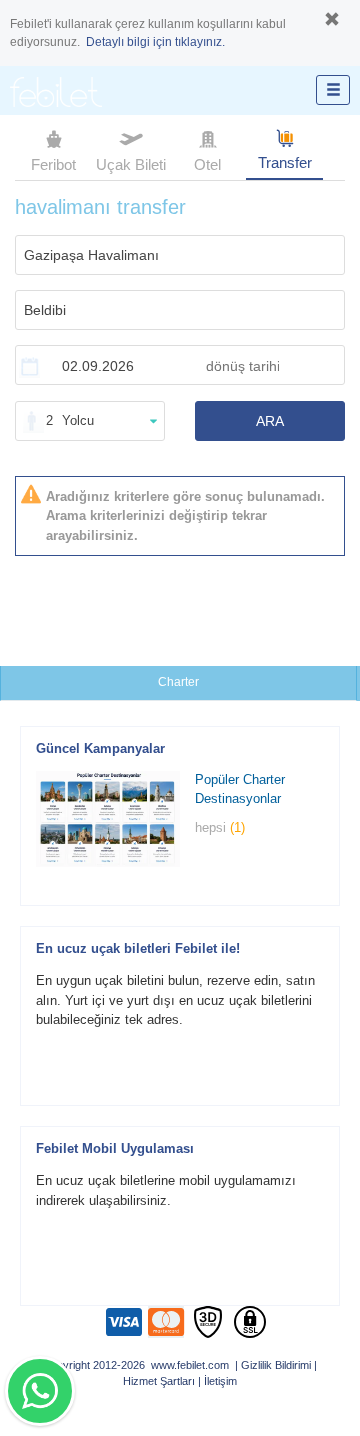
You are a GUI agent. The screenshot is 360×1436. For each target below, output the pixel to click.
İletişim (220, 1381)
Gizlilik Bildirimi (276, 1365)
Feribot (53, 164)
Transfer (285, 162)
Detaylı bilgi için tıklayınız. (155, 42)
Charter (178, 682)
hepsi (220, 827)
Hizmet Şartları (159, 1381)
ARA (270, 421)
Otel (207, 164)
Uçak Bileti (131, 164)
